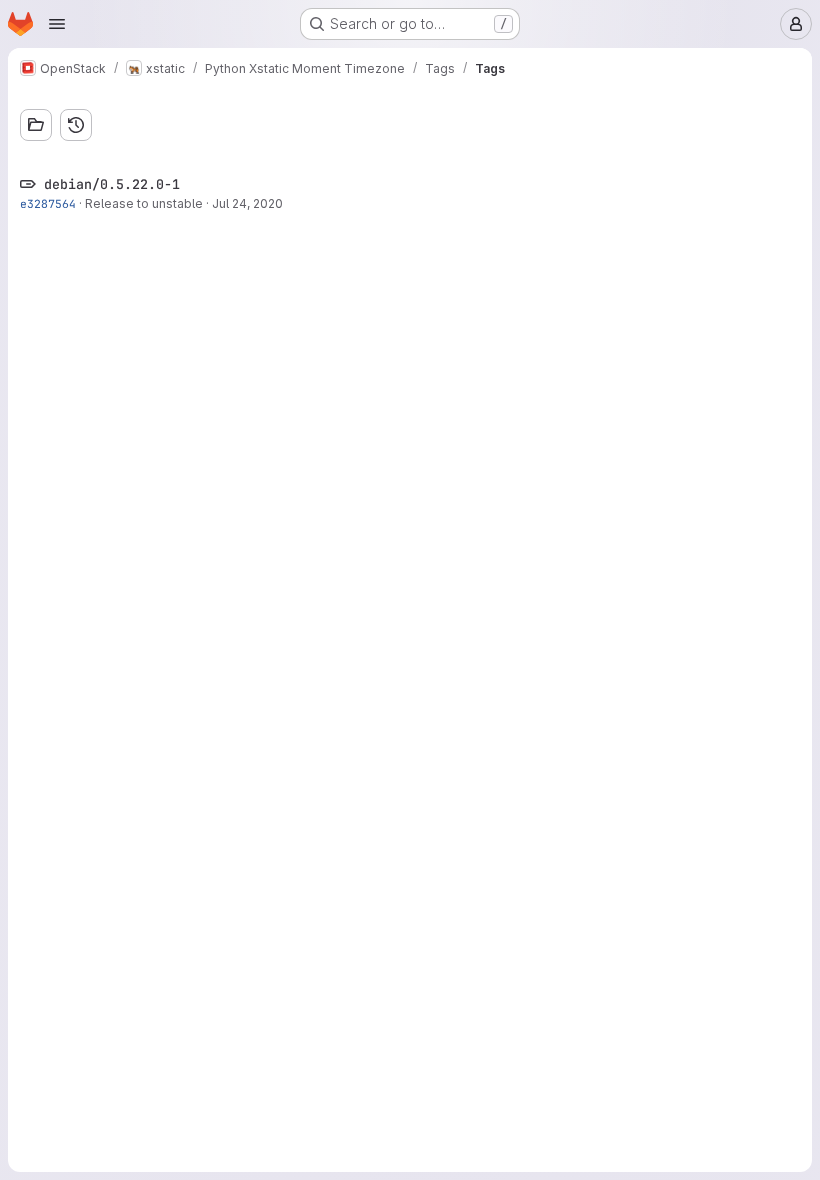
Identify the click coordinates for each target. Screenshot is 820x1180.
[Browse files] (36, 125)
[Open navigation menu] (57, 24)
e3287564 (48, 203)
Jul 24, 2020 (247, 203)
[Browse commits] (76, 125)
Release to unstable (144, 203)
